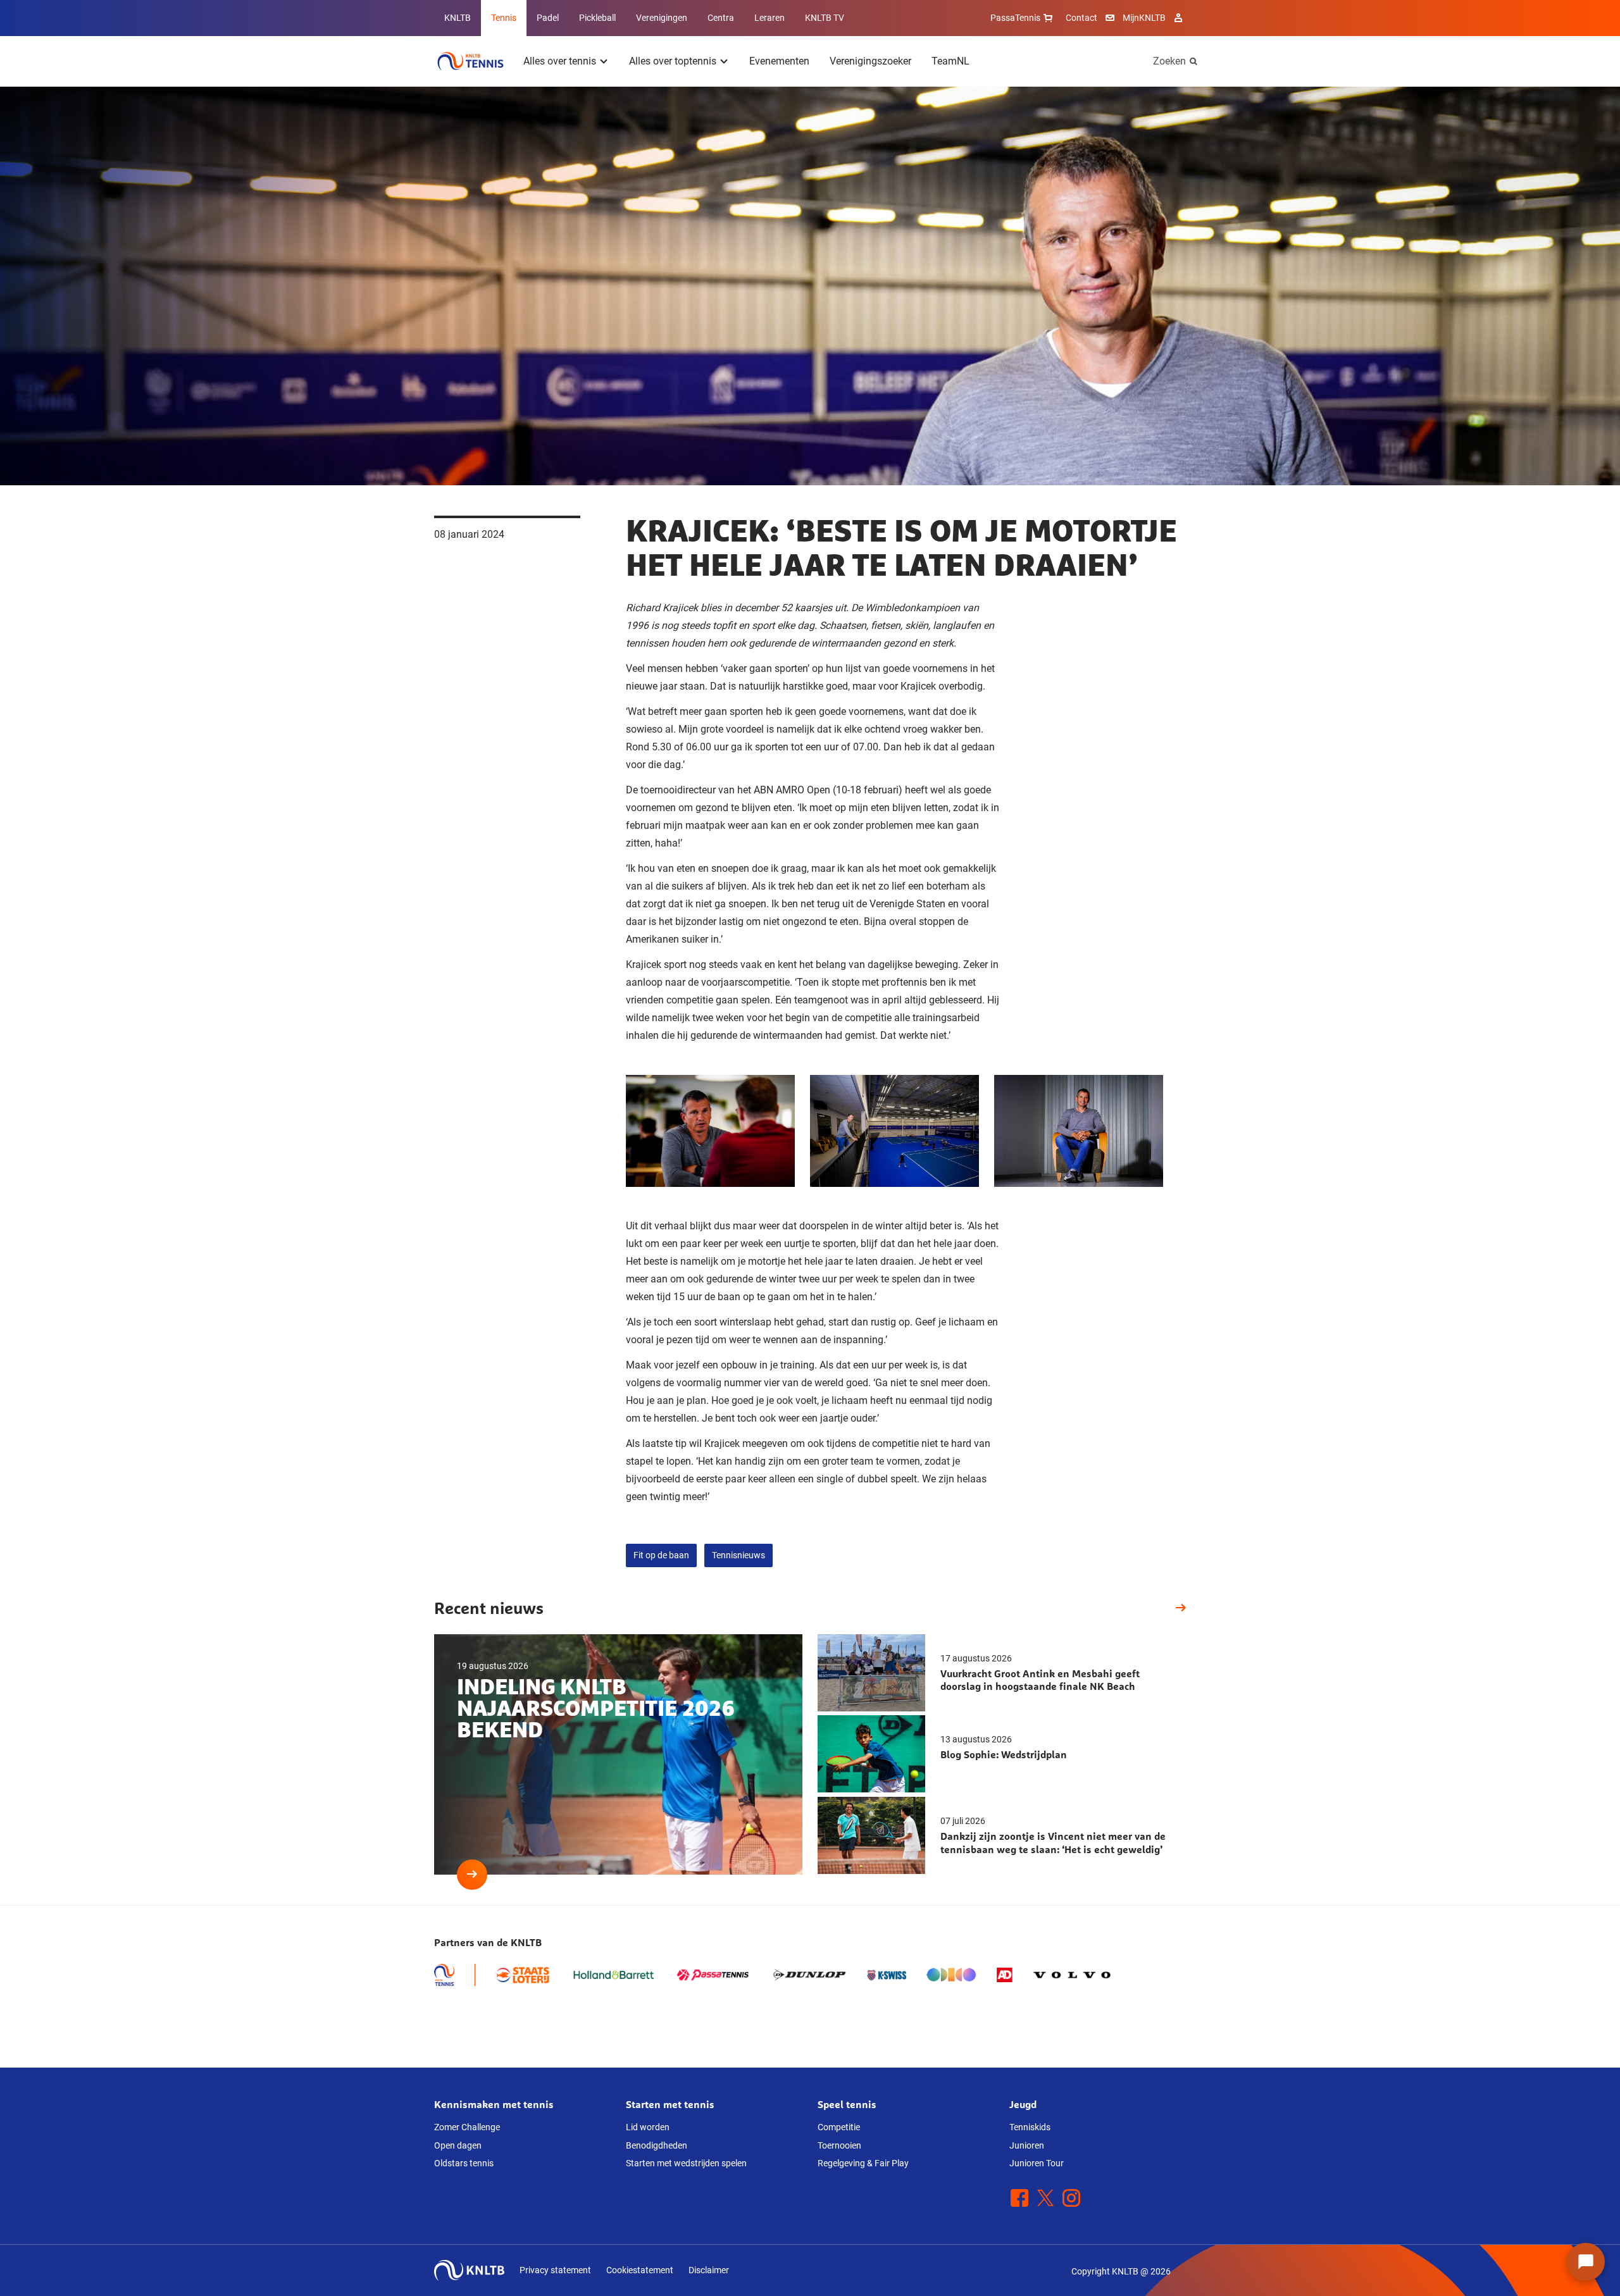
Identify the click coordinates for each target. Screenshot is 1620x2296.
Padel (548, 18)
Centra (721, 18)
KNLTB (458, 18)
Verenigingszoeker (870, 61)
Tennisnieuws (738, 1555)
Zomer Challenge (467, 2127)
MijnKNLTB (1144, 18)
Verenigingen (662, 18)
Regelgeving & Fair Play (863, 2163)
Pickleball (597, 18)
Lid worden (648, 2127)
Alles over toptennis (673, 61)
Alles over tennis (560, 61)
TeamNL (950, 61)
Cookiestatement (640, 2270)
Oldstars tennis (464, 2163)
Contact (1081, 18)
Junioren (1027, 2145)
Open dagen (458, 2145)
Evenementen (779, 61)
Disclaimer (709, 2270)
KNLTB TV (825, 18)
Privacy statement (555, 2270)
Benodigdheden (657, 2145)
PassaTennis (1015, 18)
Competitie (839, 2127)
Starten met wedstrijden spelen (686, 2163)
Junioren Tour (1037, 2163)
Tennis (504, 18)
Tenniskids (1030, 2127)
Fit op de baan (661, 1555)
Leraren (769, 18)
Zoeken (1169, 61)
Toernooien (839, 2145)
